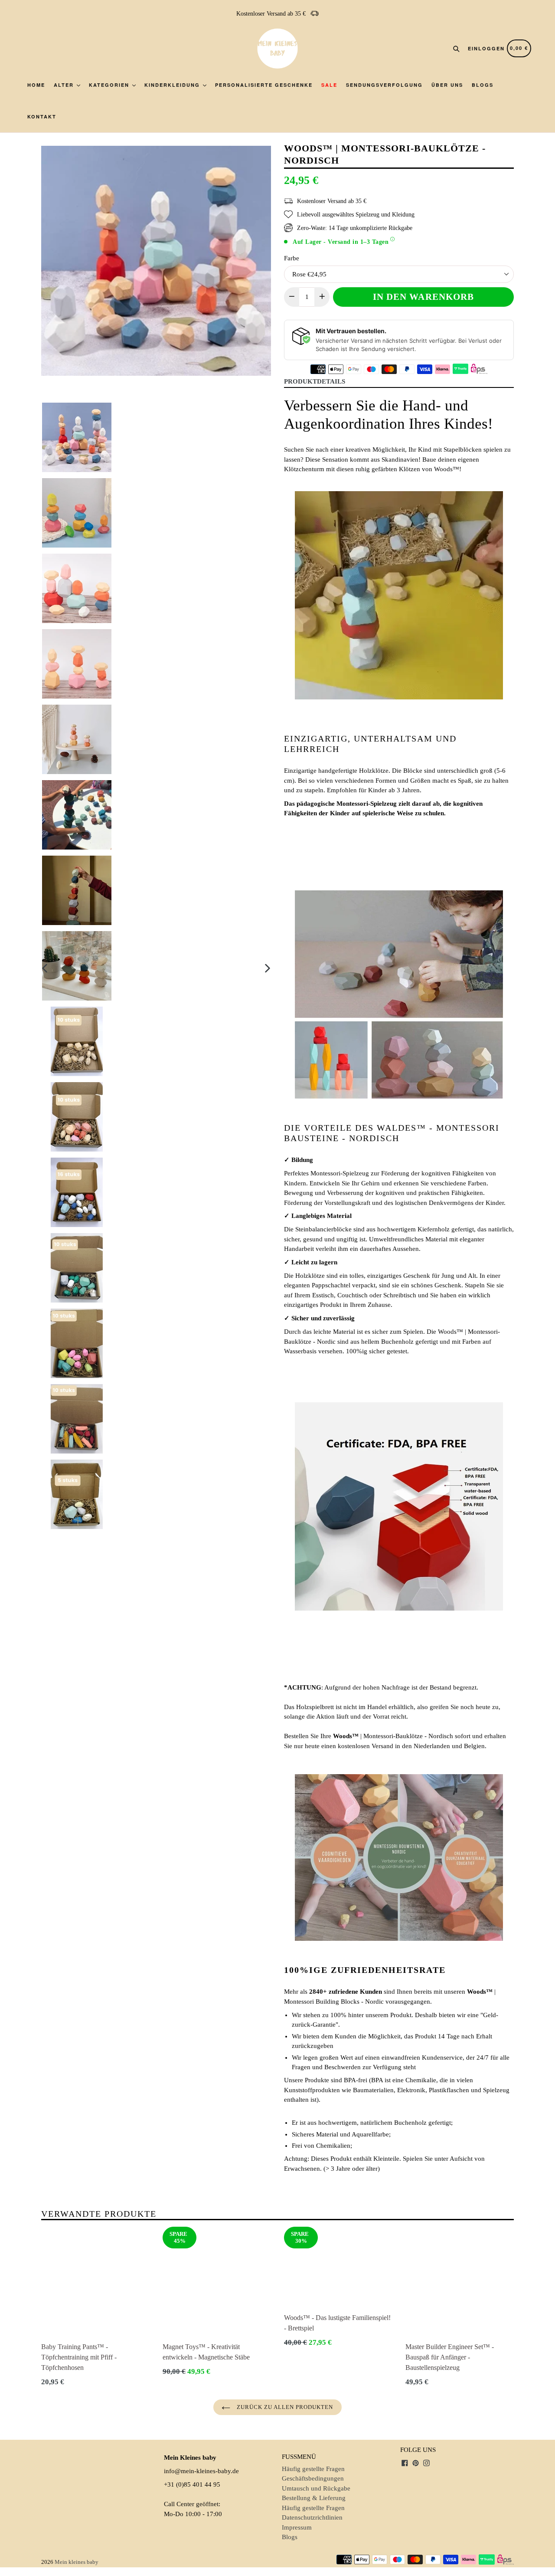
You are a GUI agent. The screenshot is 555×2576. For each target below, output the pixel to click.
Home (36, 85)
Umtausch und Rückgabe (316, 2488)
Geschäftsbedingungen (313, 2478)
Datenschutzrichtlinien (312, 2517)
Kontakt (42, 116)
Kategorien (110, 85)
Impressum (297, 2527)
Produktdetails (315, 381)
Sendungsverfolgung (384, 85)
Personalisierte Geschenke (264, 85)
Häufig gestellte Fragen (313, 2469)
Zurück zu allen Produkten (284, 2407)
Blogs (483, 85)
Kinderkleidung (173, 85)
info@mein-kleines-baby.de (201, 2471)
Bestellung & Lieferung (314, 2498)
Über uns (447, 85)
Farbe (292, 258)
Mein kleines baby (77, 2562)
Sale (329, 85)
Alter (65, 85)
